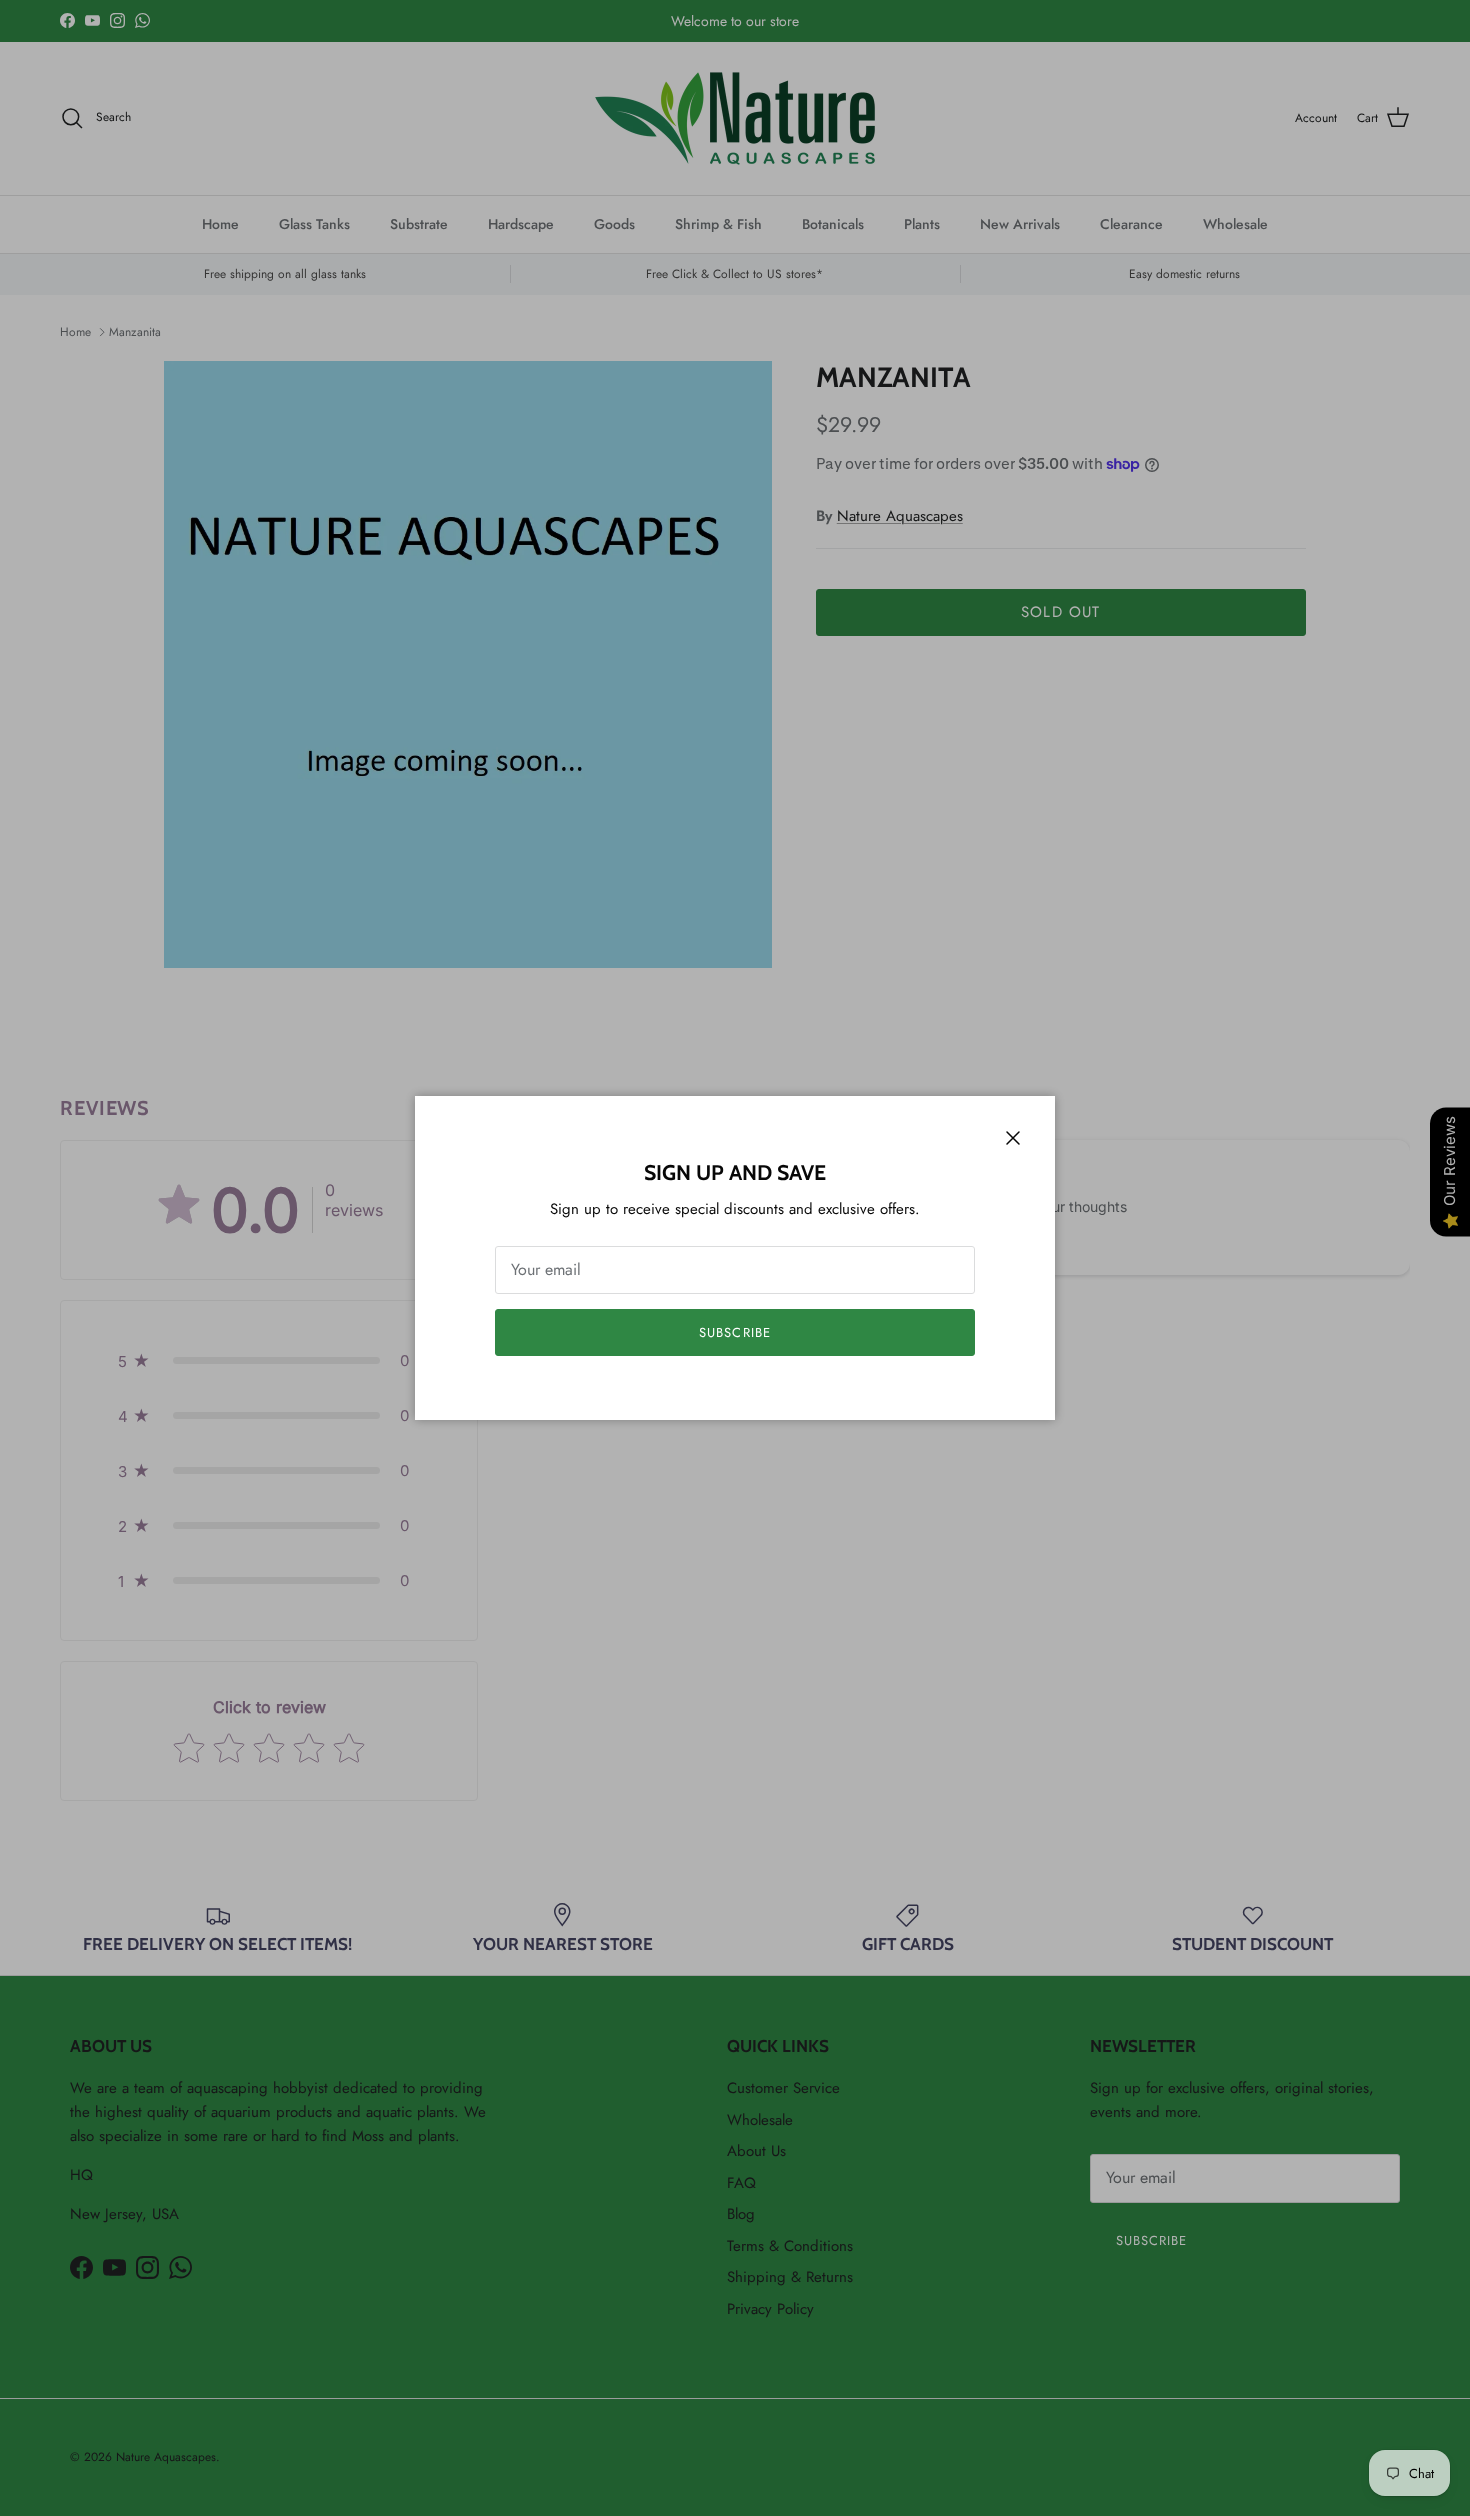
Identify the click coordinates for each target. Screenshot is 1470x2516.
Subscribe (734, 1332)
